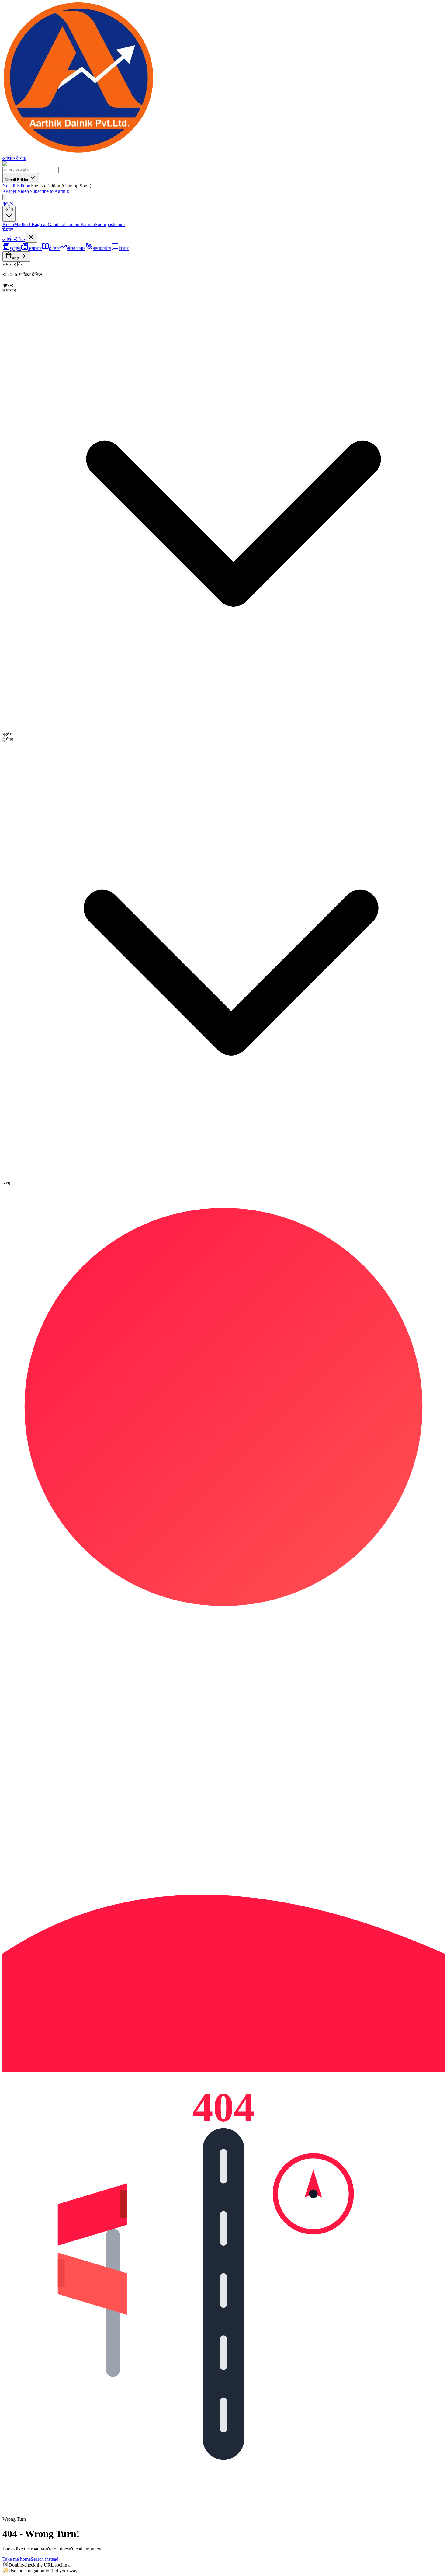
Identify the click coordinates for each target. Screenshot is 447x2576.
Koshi (8, 224)
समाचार (35, 248)
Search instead (45, 2559)
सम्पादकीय (102, 248)
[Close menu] (31, 238)
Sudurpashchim (110, 224)
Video (23, 191)
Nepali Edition (17, 180)
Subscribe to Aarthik (49, 191)
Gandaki (56, 224)
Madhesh (23, 224)
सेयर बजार (76, 248)
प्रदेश (9, 209)
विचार (124, 248)
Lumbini (72, 224)
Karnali (88, 224)
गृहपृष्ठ (8, 203)
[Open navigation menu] (5, 197)
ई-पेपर (8, 230)
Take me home (17, 2559)
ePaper (10, 191)
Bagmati (40, 224)
